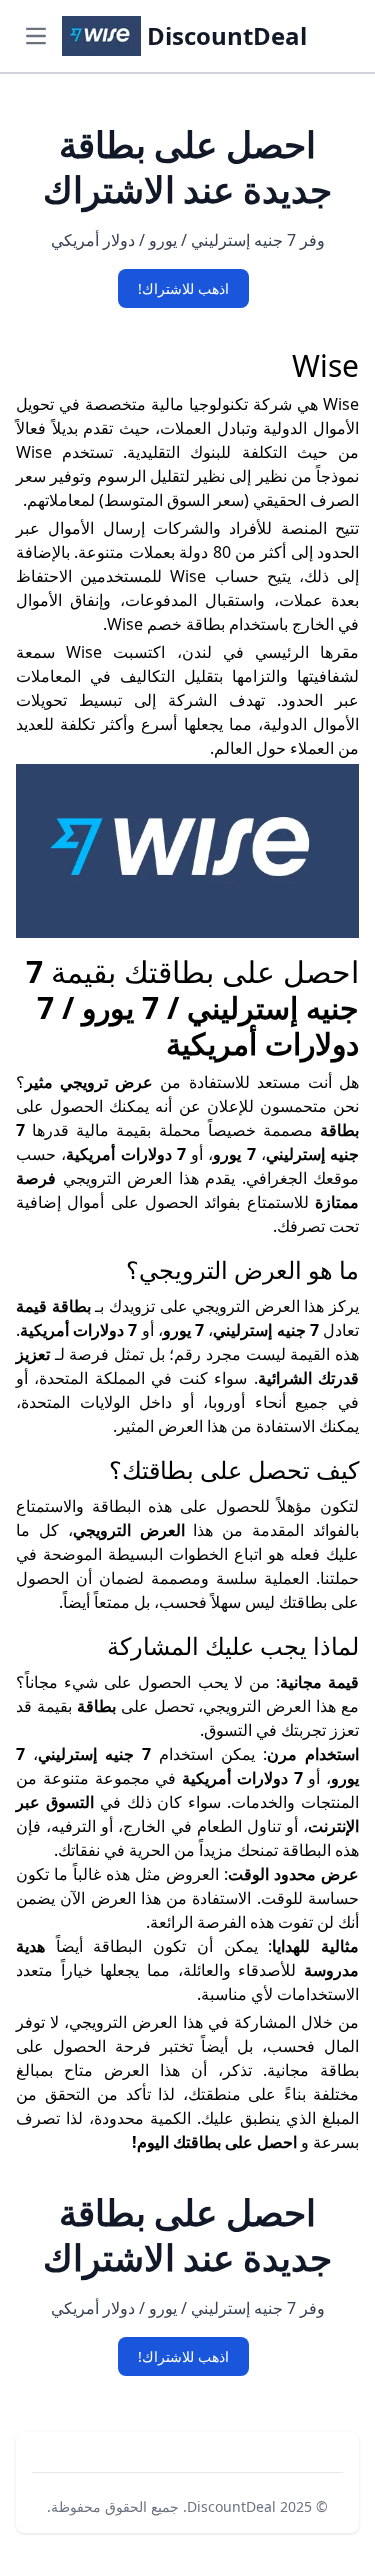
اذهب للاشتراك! (183, 288)
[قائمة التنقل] (36, 36)
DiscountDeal (231, 2506)
